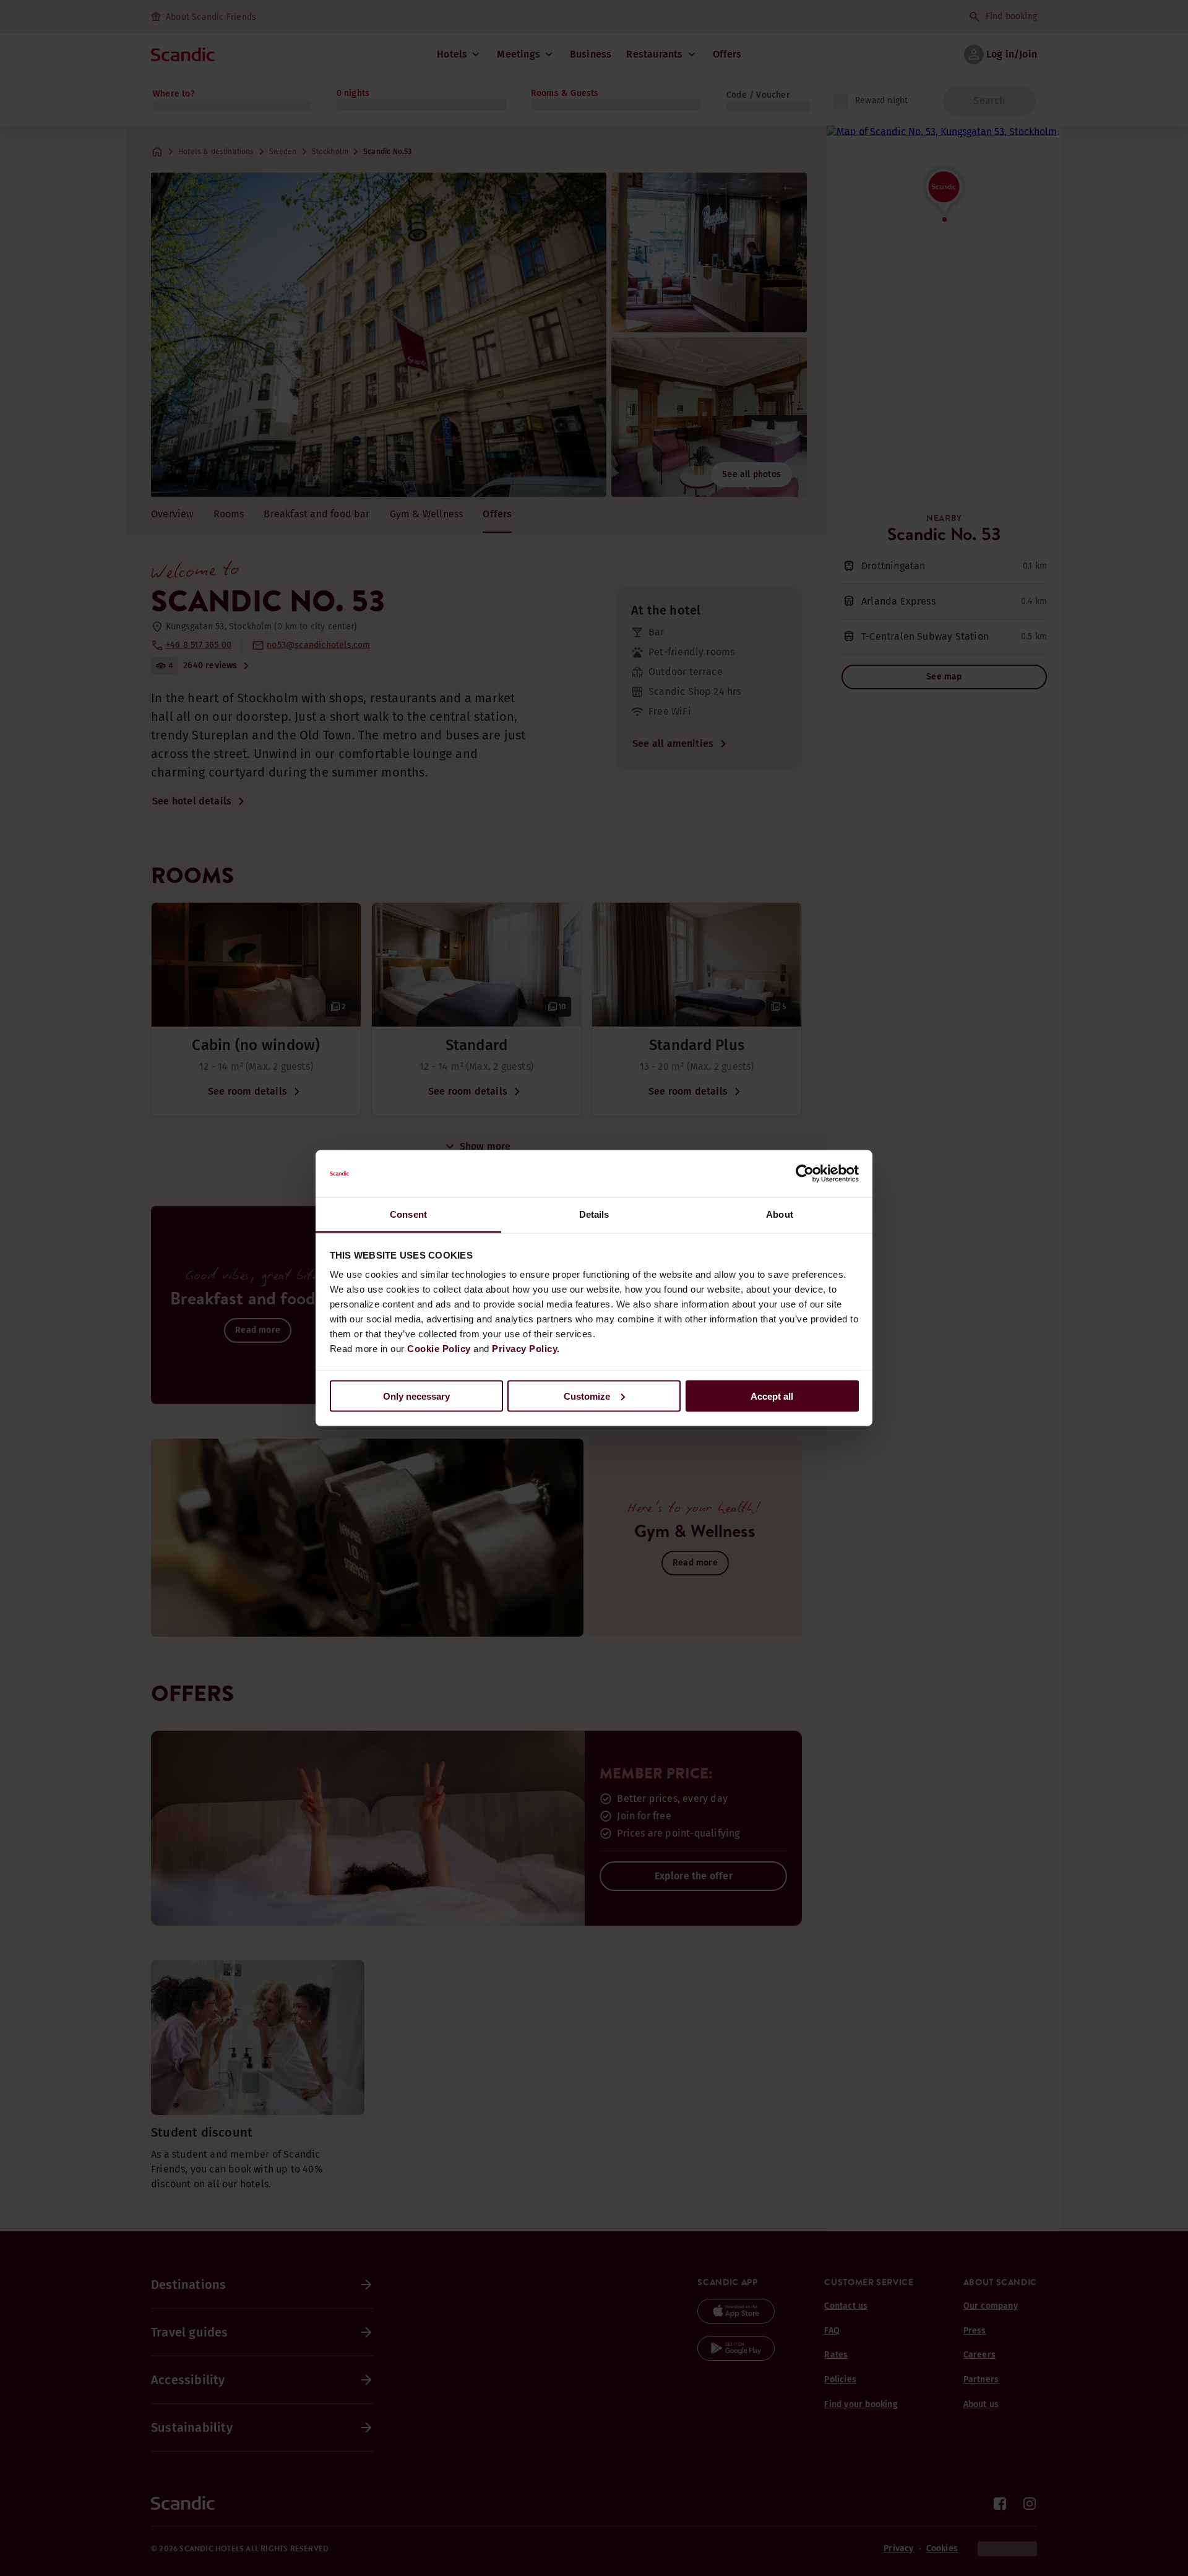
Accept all (772, 1396)
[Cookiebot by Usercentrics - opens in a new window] (805, 1174)
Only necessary (416, 1396)
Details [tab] (594, 1214)
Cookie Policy (439, 1349)
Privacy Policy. (526, 1349)
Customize (587, 1396)
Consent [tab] (408, 1214)
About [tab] (780, 1214)
